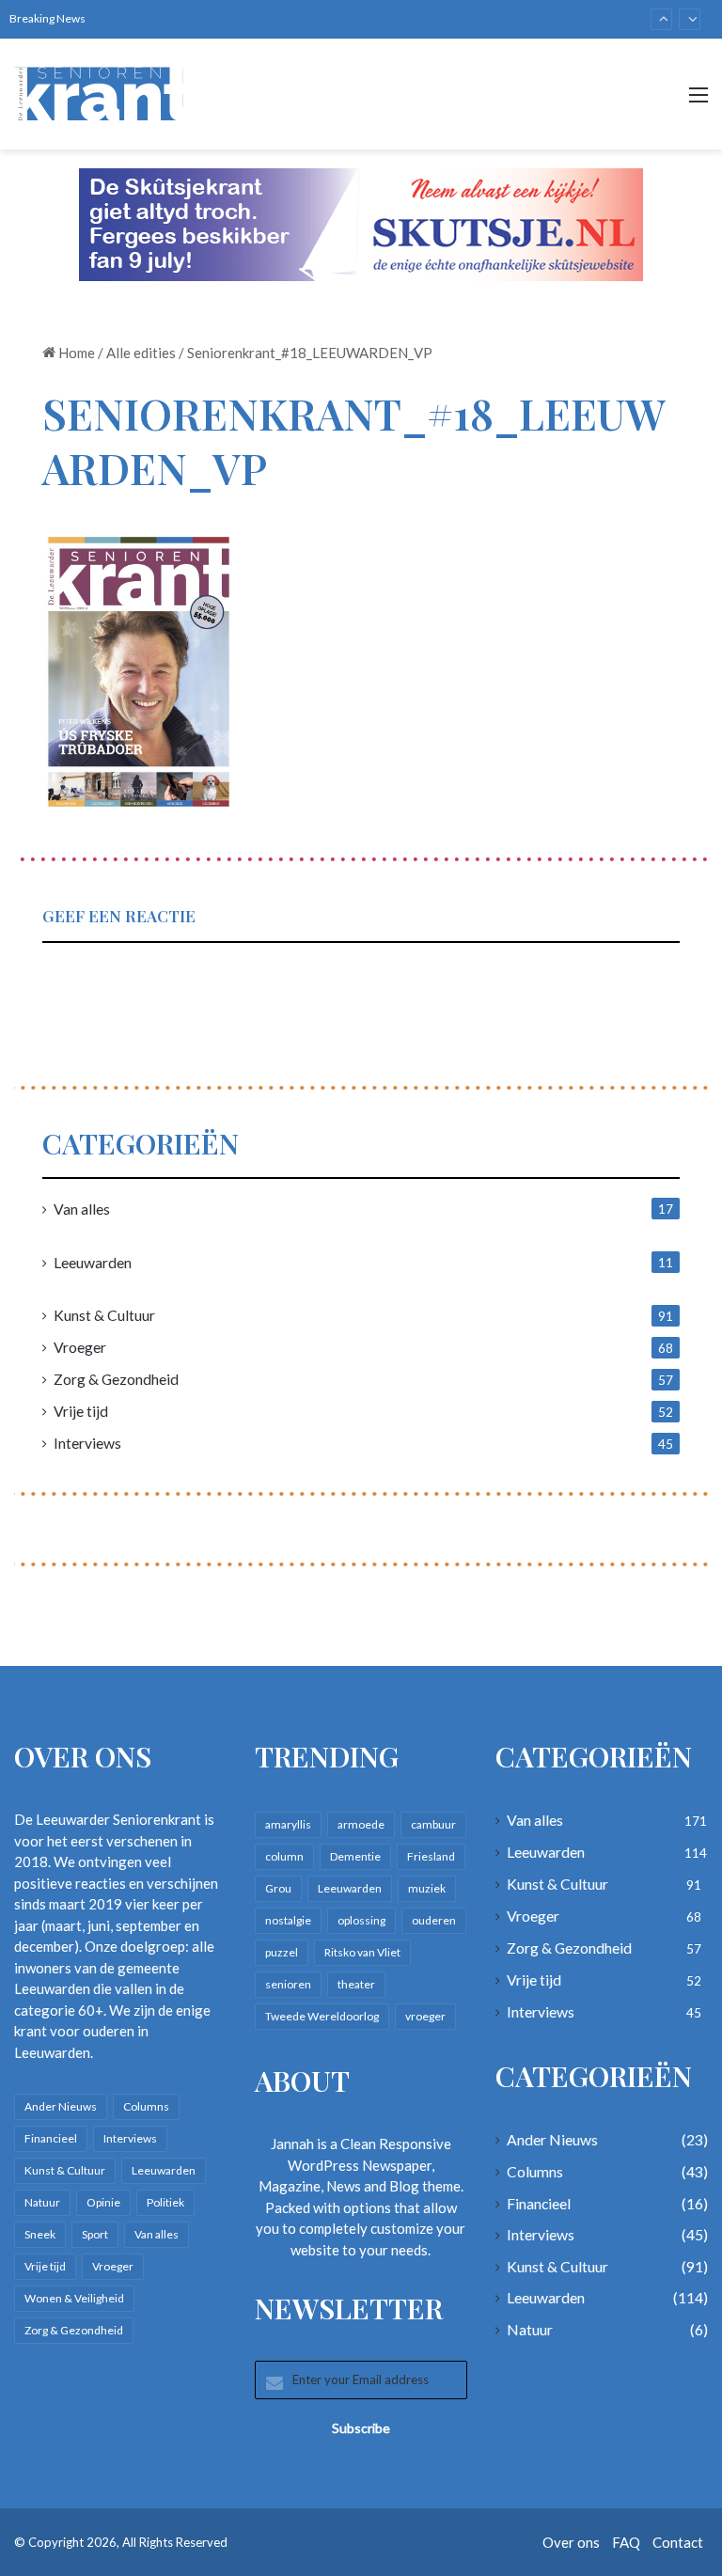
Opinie (103, 2202)
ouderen (434, 1920)
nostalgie (288, 1920)
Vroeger (80, 1347)
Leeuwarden (93, 1262)
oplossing (361, 1920)
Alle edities (141, 353)
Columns (146, 2106)
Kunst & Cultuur (104, 1315)
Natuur (42, 2202)
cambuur (433, 1824)
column (284, 1856)
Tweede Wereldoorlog (322, 2016)
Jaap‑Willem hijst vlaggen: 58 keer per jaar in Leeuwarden (283, 20)
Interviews (87, 1443)
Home (75, 353)
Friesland (431, 1856)
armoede (361, 1824)
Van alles (82, 1209)
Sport (95, 2234)
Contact (678, 2542)
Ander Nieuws (61, 2106)
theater (356, 1984)
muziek (427, 1888)
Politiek (165, 2202)
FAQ (626, 2542)
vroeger (425, 2016)
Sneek (40, 2234)
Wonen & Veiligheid (74, 2298)
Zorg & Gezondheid (116, 1379)
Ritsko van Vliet (362, 1952)
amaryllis (288, 1824)
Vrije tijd (81, 1411)
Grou (278, 1888)
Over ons (571, 2542)
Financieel (51, 2138)
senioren (288, 1984)
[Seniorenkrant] (103, 94)
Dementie (355, 1856)
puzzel (282, 1952)
